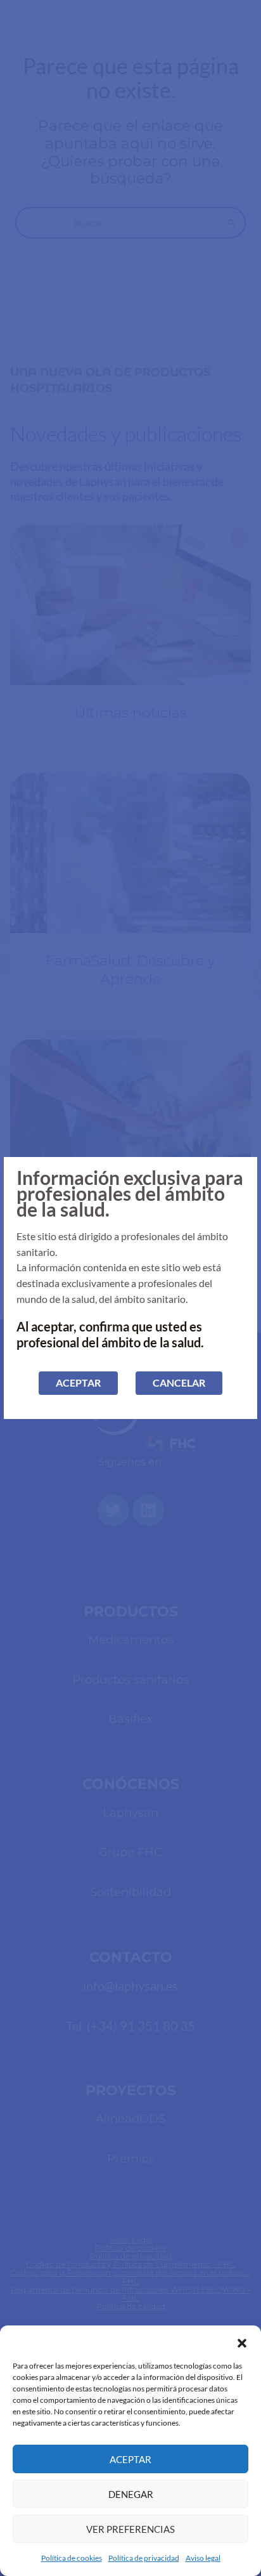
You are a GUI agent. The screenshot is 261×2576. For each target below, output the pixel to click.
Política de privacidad (144, 2558)
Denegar (131, 2494)
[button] (242, 2341)
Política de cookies (72, 2558)
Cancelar (179, 1383)
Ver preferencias (130, 2529)
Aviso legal (203, 2558)
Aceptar (130, 2459)
